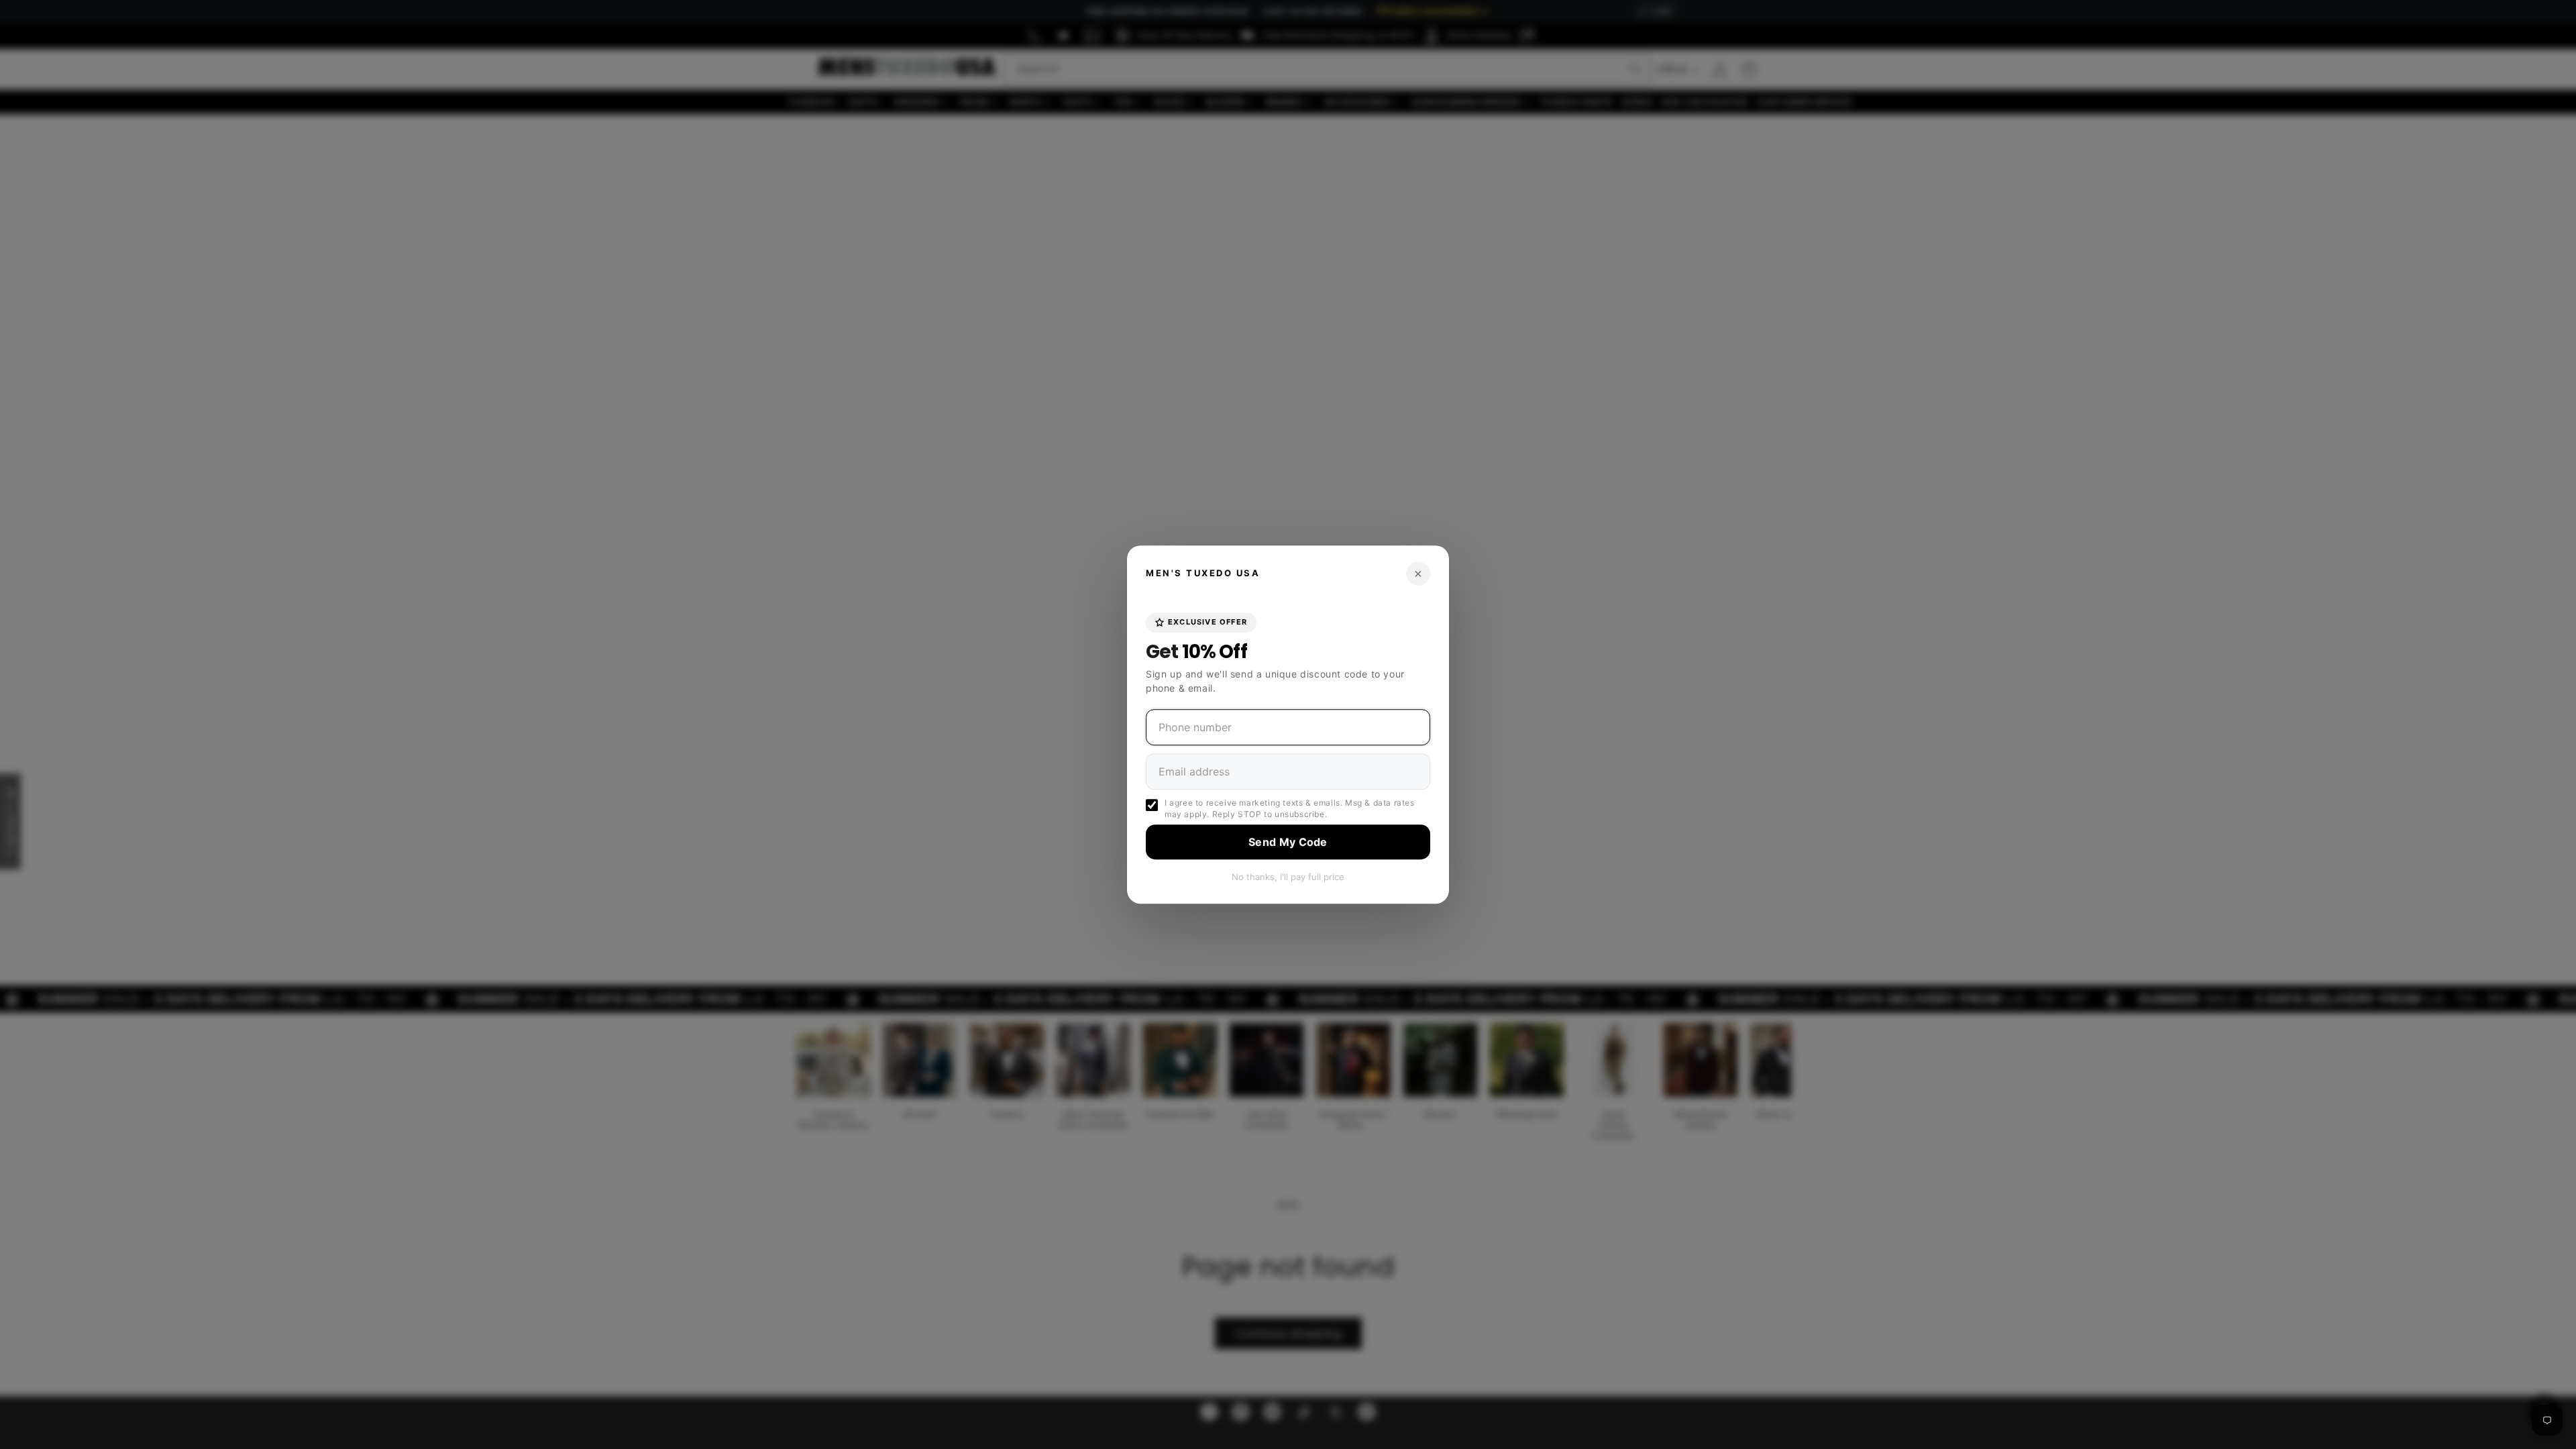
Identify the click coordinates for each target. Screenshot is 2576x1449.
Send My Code (1288, 842)
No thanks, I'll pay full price (1288, 877)
